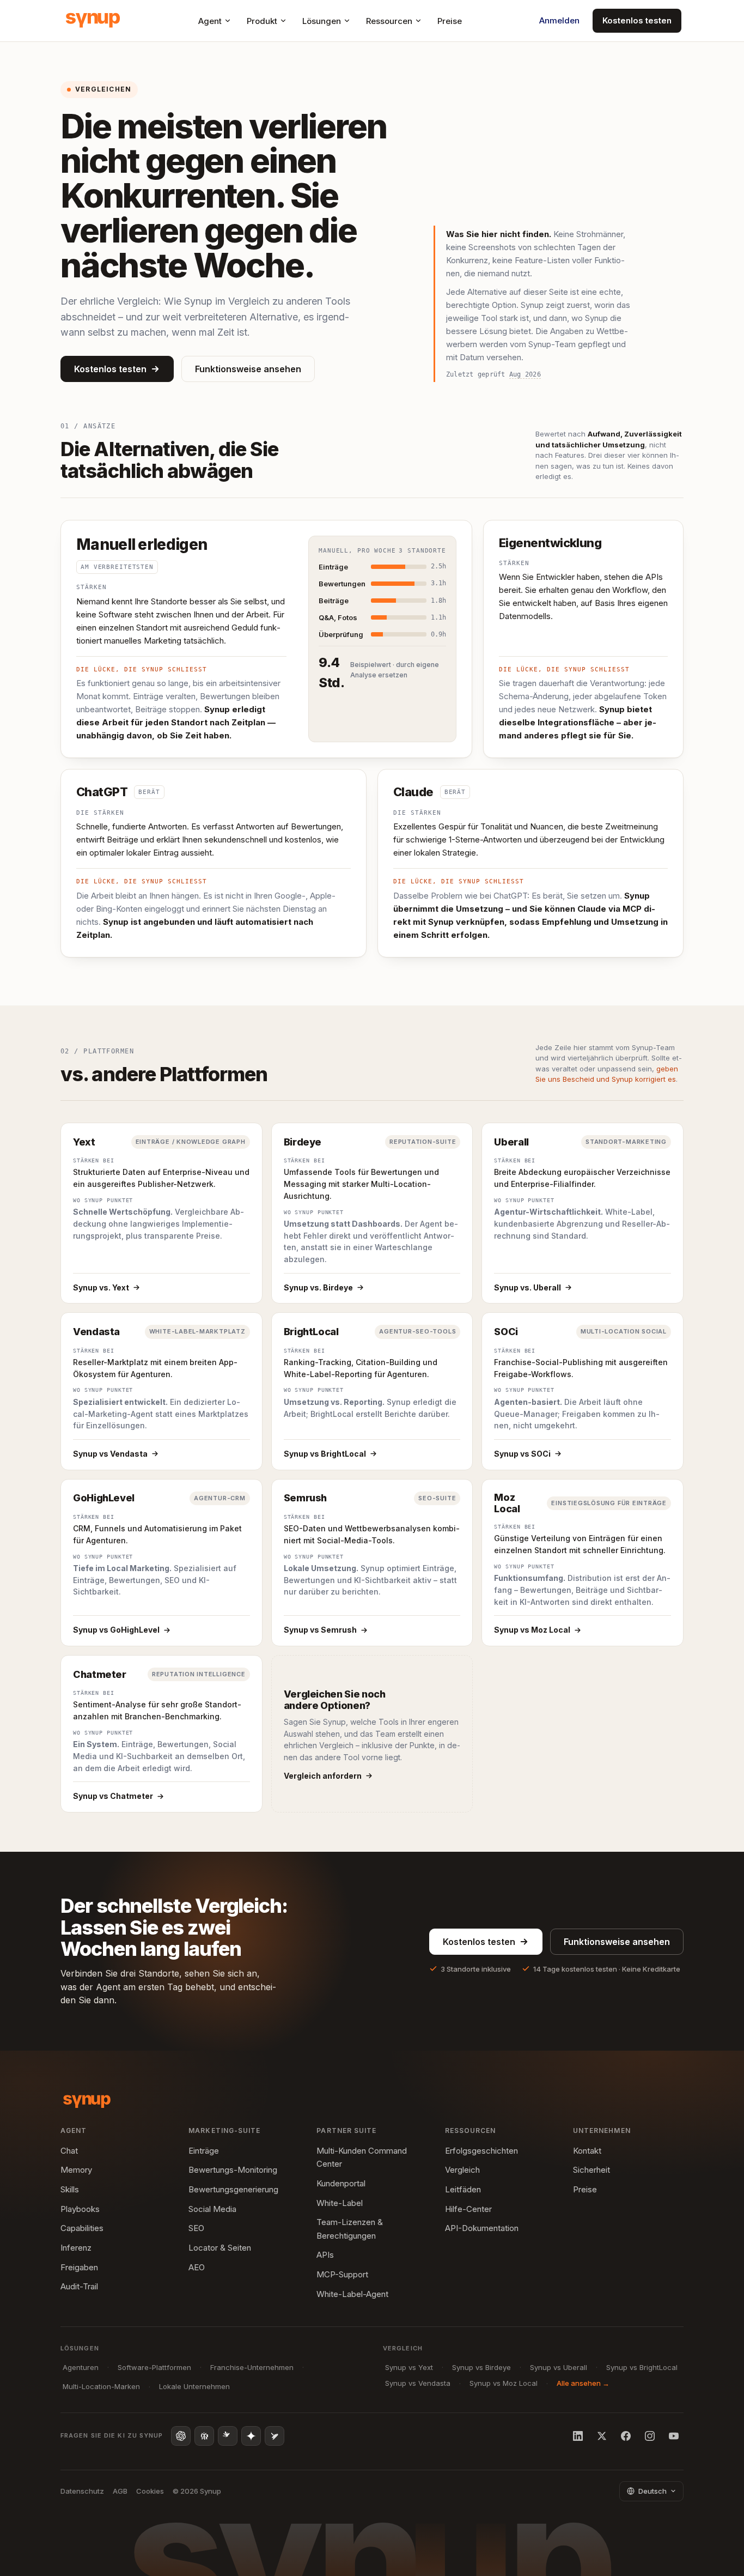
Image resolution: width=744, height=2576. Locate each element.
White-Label (340, 2203)
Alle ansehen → (583, 2383)
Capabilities (82, 2228)
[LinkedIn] (578, 2436)
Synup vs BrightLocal (325, 1454)
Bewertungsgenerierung (233, 2189)
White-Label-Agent (352, 2294)
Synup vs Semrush (320, 1630)
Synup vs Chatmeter (113, 1796)
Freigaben (79, 2267)
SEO (196, 2228)
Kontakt (587, 2151)
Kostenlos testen (637, 20)
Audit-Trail (79, 2286)
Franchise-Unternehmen (252, 2367)
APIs (325, 2255)
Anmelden (559, 20)
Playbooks (80, 2209)
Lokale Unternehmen (194, 2386)
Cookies (150, 2491)
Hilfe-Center (468, 2209)
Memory (76, 2170)
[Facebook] (626, 2436)
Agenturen (81, 2367)
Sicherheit (591, 2170)
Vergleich (462, 2170)
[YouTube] (674, 2436)
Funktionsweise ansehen (248, 369)
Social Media (212, 2209)
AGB (120, 2491)
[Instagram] (650, 2436)
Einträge (204, 2151)
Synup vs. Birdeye (318, 1287)
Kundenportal (341, 2183)
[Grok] (275, 2436)
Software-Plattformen (154, 2367)
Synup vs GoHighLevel (116, 1630)
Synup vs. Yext (101, 1287)
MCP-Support (342, 2274)
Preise (450, 21)
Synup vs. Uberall (527, 1287)
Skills (70, 2189)
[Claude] (228, 2436)
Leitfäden (463, 2189)
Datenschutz (82, 2491)
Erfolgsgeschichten (481, 2151)
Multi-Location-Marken (101, 2386)
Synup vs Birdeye (481, 2367)
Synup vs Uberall (559, 2367)
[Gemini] (251, 2436)
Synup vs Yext (409, 2367)
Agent (210, 21)
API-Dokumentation (482, 2228)
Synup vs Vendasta (110, 1454)
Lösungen (322, 21)
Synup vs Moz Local (532, 1630)
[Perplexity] (204, 2436)
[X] (602, 2436)
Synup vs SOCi (522, 1454)
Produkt (262, 21)
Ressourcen (389, 21)
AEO (197, 2267)
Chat (69, 2151)
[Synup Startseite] (93, 21)
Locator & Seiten (220, 2248)
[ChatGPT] (181, 2436)
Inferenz (76, 2248)
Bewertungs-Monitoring (233, 2170)
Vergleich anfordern (323, 1776)
